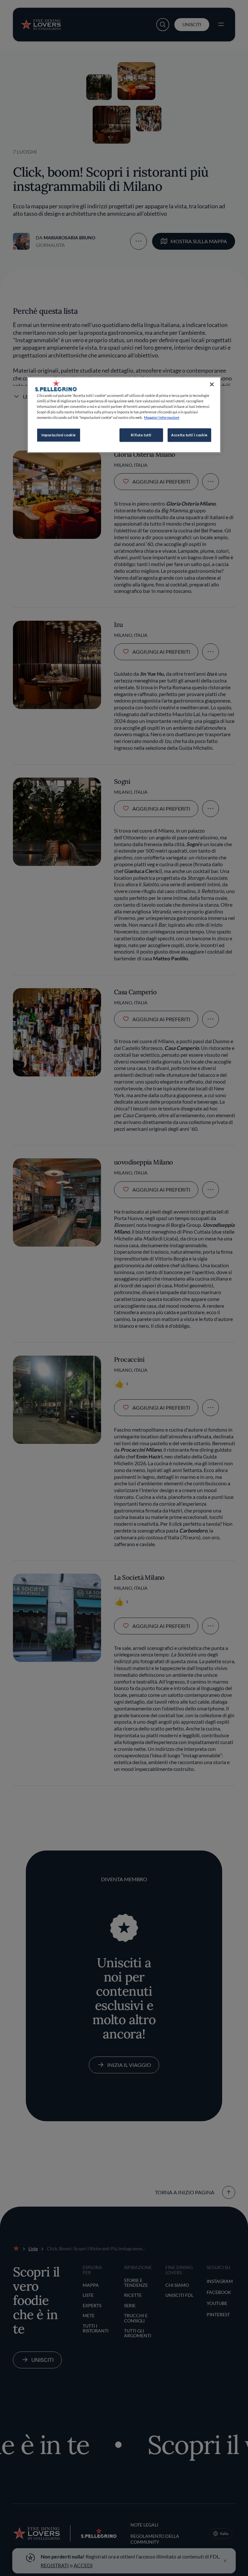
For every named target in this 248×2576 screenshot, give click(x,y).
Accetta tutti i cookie (189, 435)
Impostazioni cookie (59, 435)
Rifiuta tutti (141, 435)
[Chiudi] (212, 384)
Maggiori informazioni (162, 417)
